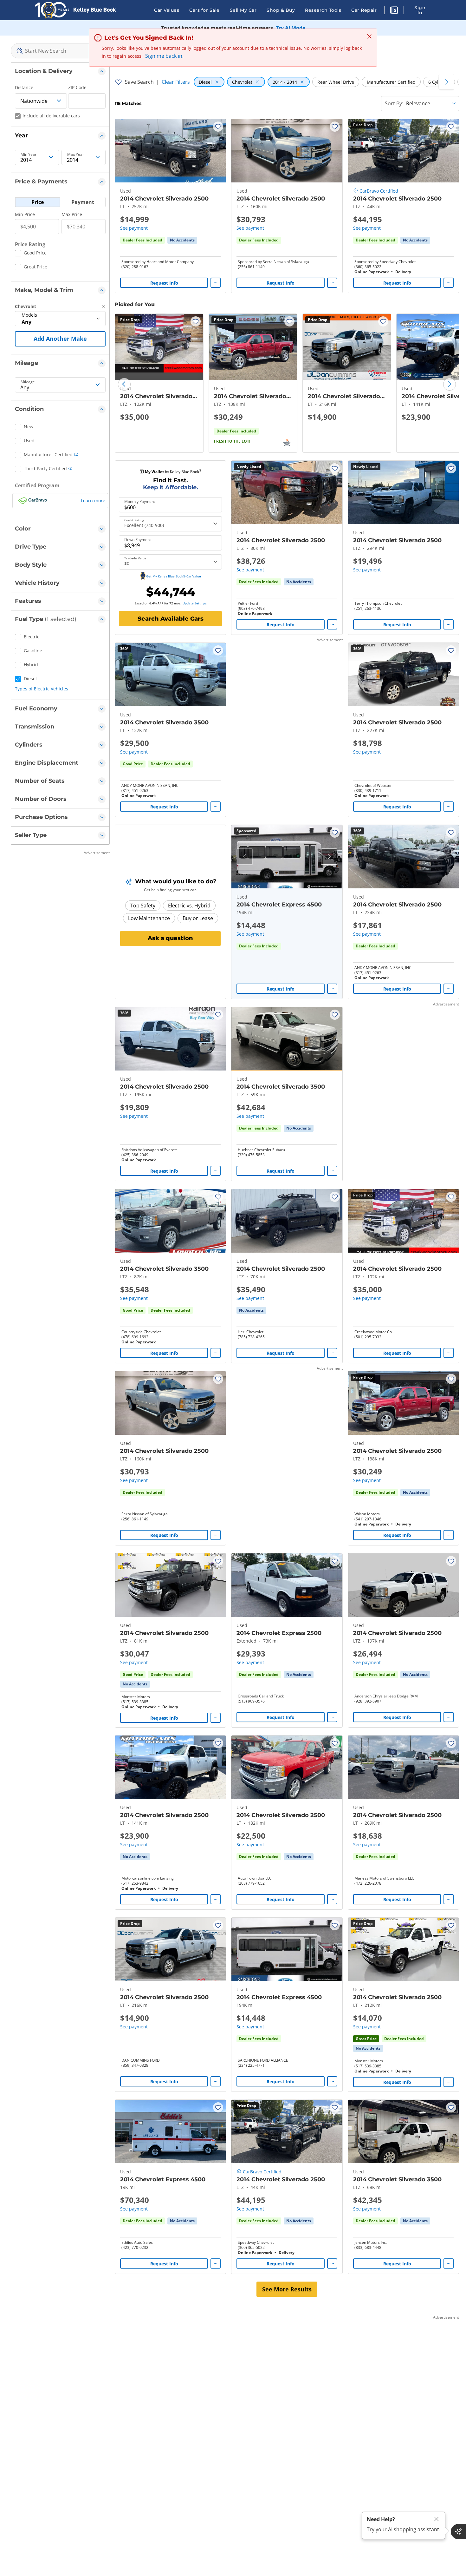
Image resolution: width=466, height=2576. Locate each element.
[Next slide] (450, 384)
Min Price (25, 214)
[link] (182, 240)
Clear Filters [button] (176, 82)
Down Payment (138, 540)
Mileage (28, 382)
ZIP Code (77, 87)
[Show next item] (329, 857)
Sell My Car (243, 10)
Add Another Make (60, 339)
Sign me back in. (164, 56)
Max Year (76, 155)
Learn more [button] (93, 501)
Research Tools (323, 10)
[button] (394, 11)
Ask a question (170, 938)
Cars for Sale (204, 10)
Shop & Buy (281, 10)
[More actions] (216, 283)
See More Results (287, 2289)
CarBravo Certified (379, 191)
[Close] (437, 2519)
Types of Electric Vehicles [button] (42, 689)
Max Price (72, 214)
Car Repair (364, 10)
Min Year (29, 155)
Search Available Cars (171, 619)
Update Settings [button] (195, 603)
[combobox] (60, 51)
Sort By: (394, 103)
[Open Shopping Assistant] (458, 2532)
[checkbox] (31, 254)
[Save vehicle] (218, 127)
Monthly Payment (140, 502)
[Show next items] (446, 82)
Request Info (164, 283)
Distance (24, 87)
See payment (134, 228)
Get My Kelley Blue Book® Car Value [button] (174, 576)
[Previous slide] (124, 384)
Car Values (167, 10)
